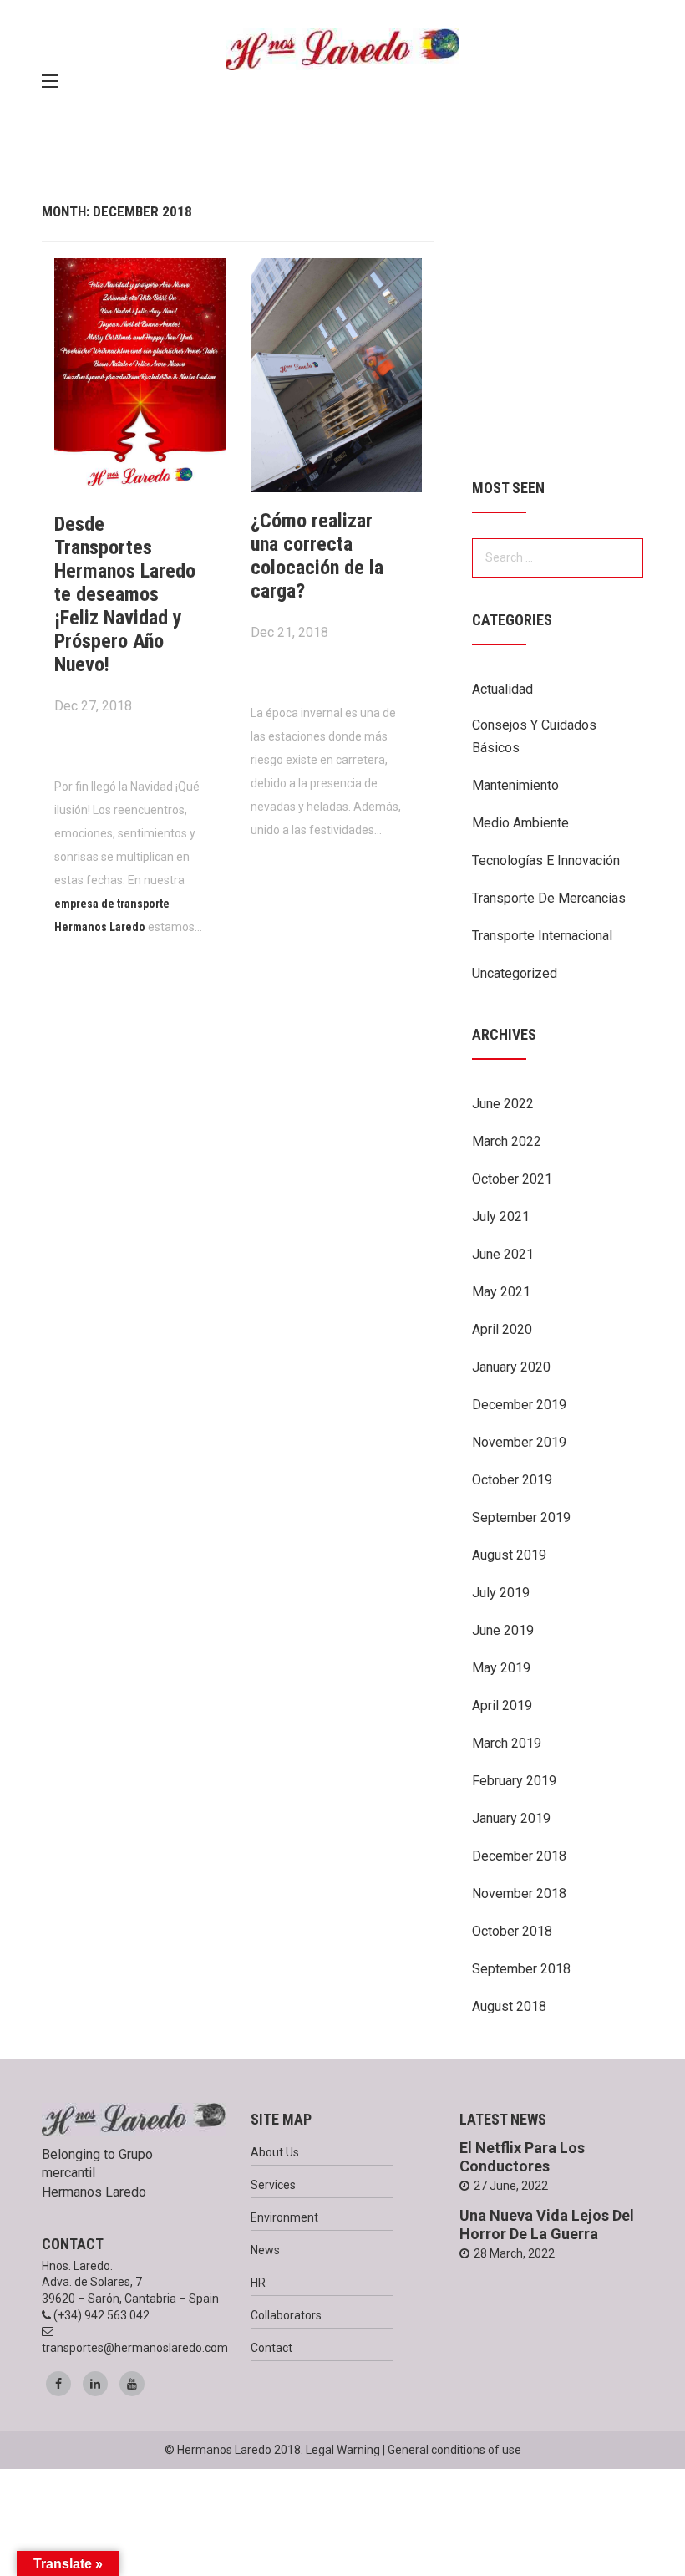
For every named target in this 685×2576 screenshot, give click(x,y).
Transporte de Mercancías (549, 898)
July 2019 (501, 1593)
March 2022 (507, 1141)
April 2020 (502, 1329)
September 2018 (521, 1969)
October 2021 (512, 1179)
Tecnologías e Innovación (546, 860)
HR (258, 2283)
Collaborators (286, 2315)
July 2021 (501, 1217)
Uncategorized (515, 973)
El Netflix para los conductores (522, 2157)
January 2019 (511, 1818)
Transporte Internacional (542, 936)
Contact (271, 2348)
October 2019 (512, 1480)
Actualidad (502, 689)
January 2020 (511, 1367)
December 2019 (519, 1405)
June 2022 (503, 1104)
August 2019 (509, 1555)
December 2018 (519, 1856)
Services (273, 2185)
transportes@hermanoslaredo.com (135, 2348)
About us (275, 2152)
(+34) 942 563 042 (101, 2315)
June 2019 (503, 1630)
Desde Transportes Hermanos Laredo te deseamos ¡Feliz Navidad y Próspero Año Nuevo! (125, 594)
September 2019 (521, 1517)
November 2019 (519, 1442)
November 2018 (519, 1894)
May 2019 (501, 1668)
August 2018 (509, 2006)
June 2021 (503, 1254)
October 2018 (512, 1931)
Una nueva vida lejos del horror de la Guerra (547, 2225)
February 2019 (514, 1781)
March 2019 (507, 1743)
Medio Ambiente (520, 823)
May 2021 (501, 1292)
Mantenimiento (515, 785)
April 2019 (502, 1705)
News (265, 2250)
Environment (284, 2217)
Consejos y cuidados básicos (534, 736)
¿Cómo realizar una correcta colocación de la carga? (317, 556)
